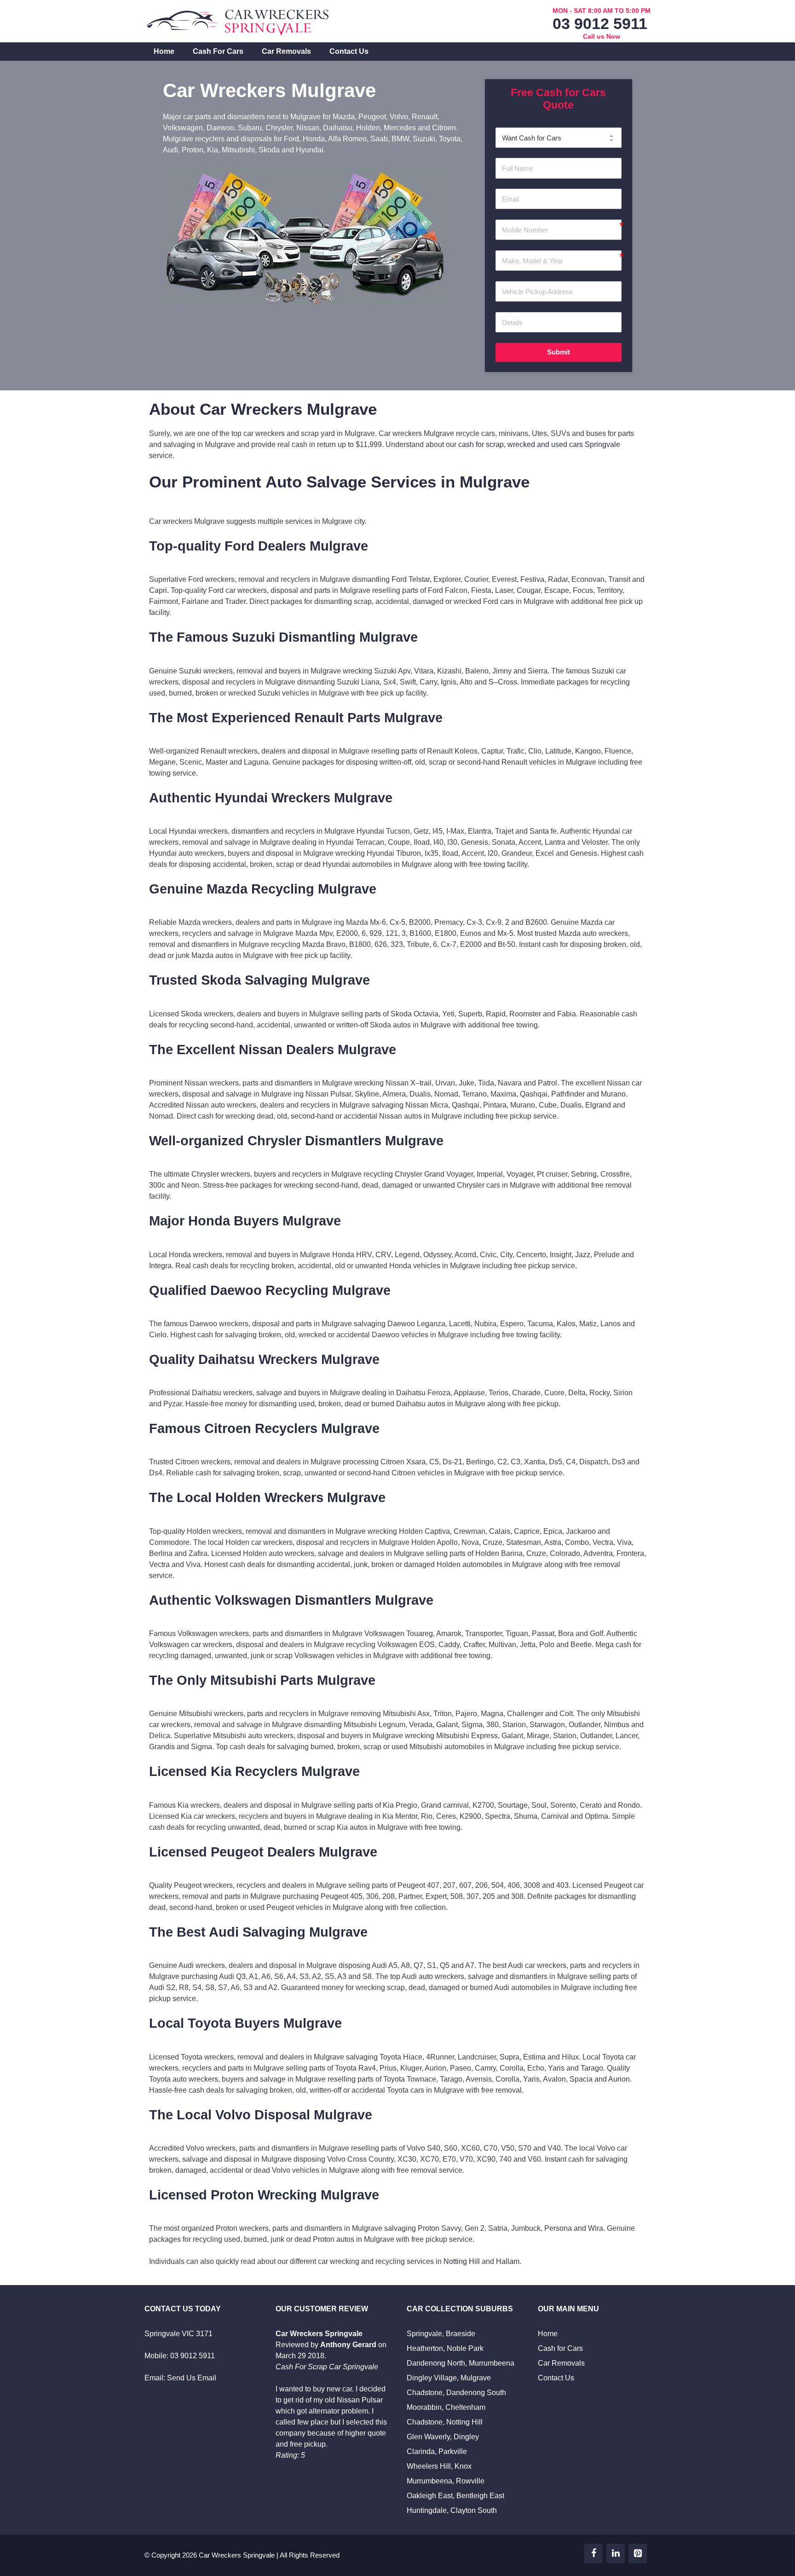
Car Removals (286, 51)
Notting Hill (462, 2261)
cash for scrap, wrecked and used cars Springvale (539, 444)
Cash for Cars (218, 51)
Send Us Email (192, 2378)
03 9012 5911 (600, 23)
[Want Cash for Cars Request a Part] (559, 138)
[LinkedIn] (616, 2553)
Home (164, 51)
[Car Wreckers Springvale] (239, 20)
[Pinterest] (638, 2553)
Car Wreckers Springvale (237, 2555)
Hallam (508, 2261)
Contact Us (349, 51)
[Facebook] (593, 2553)
